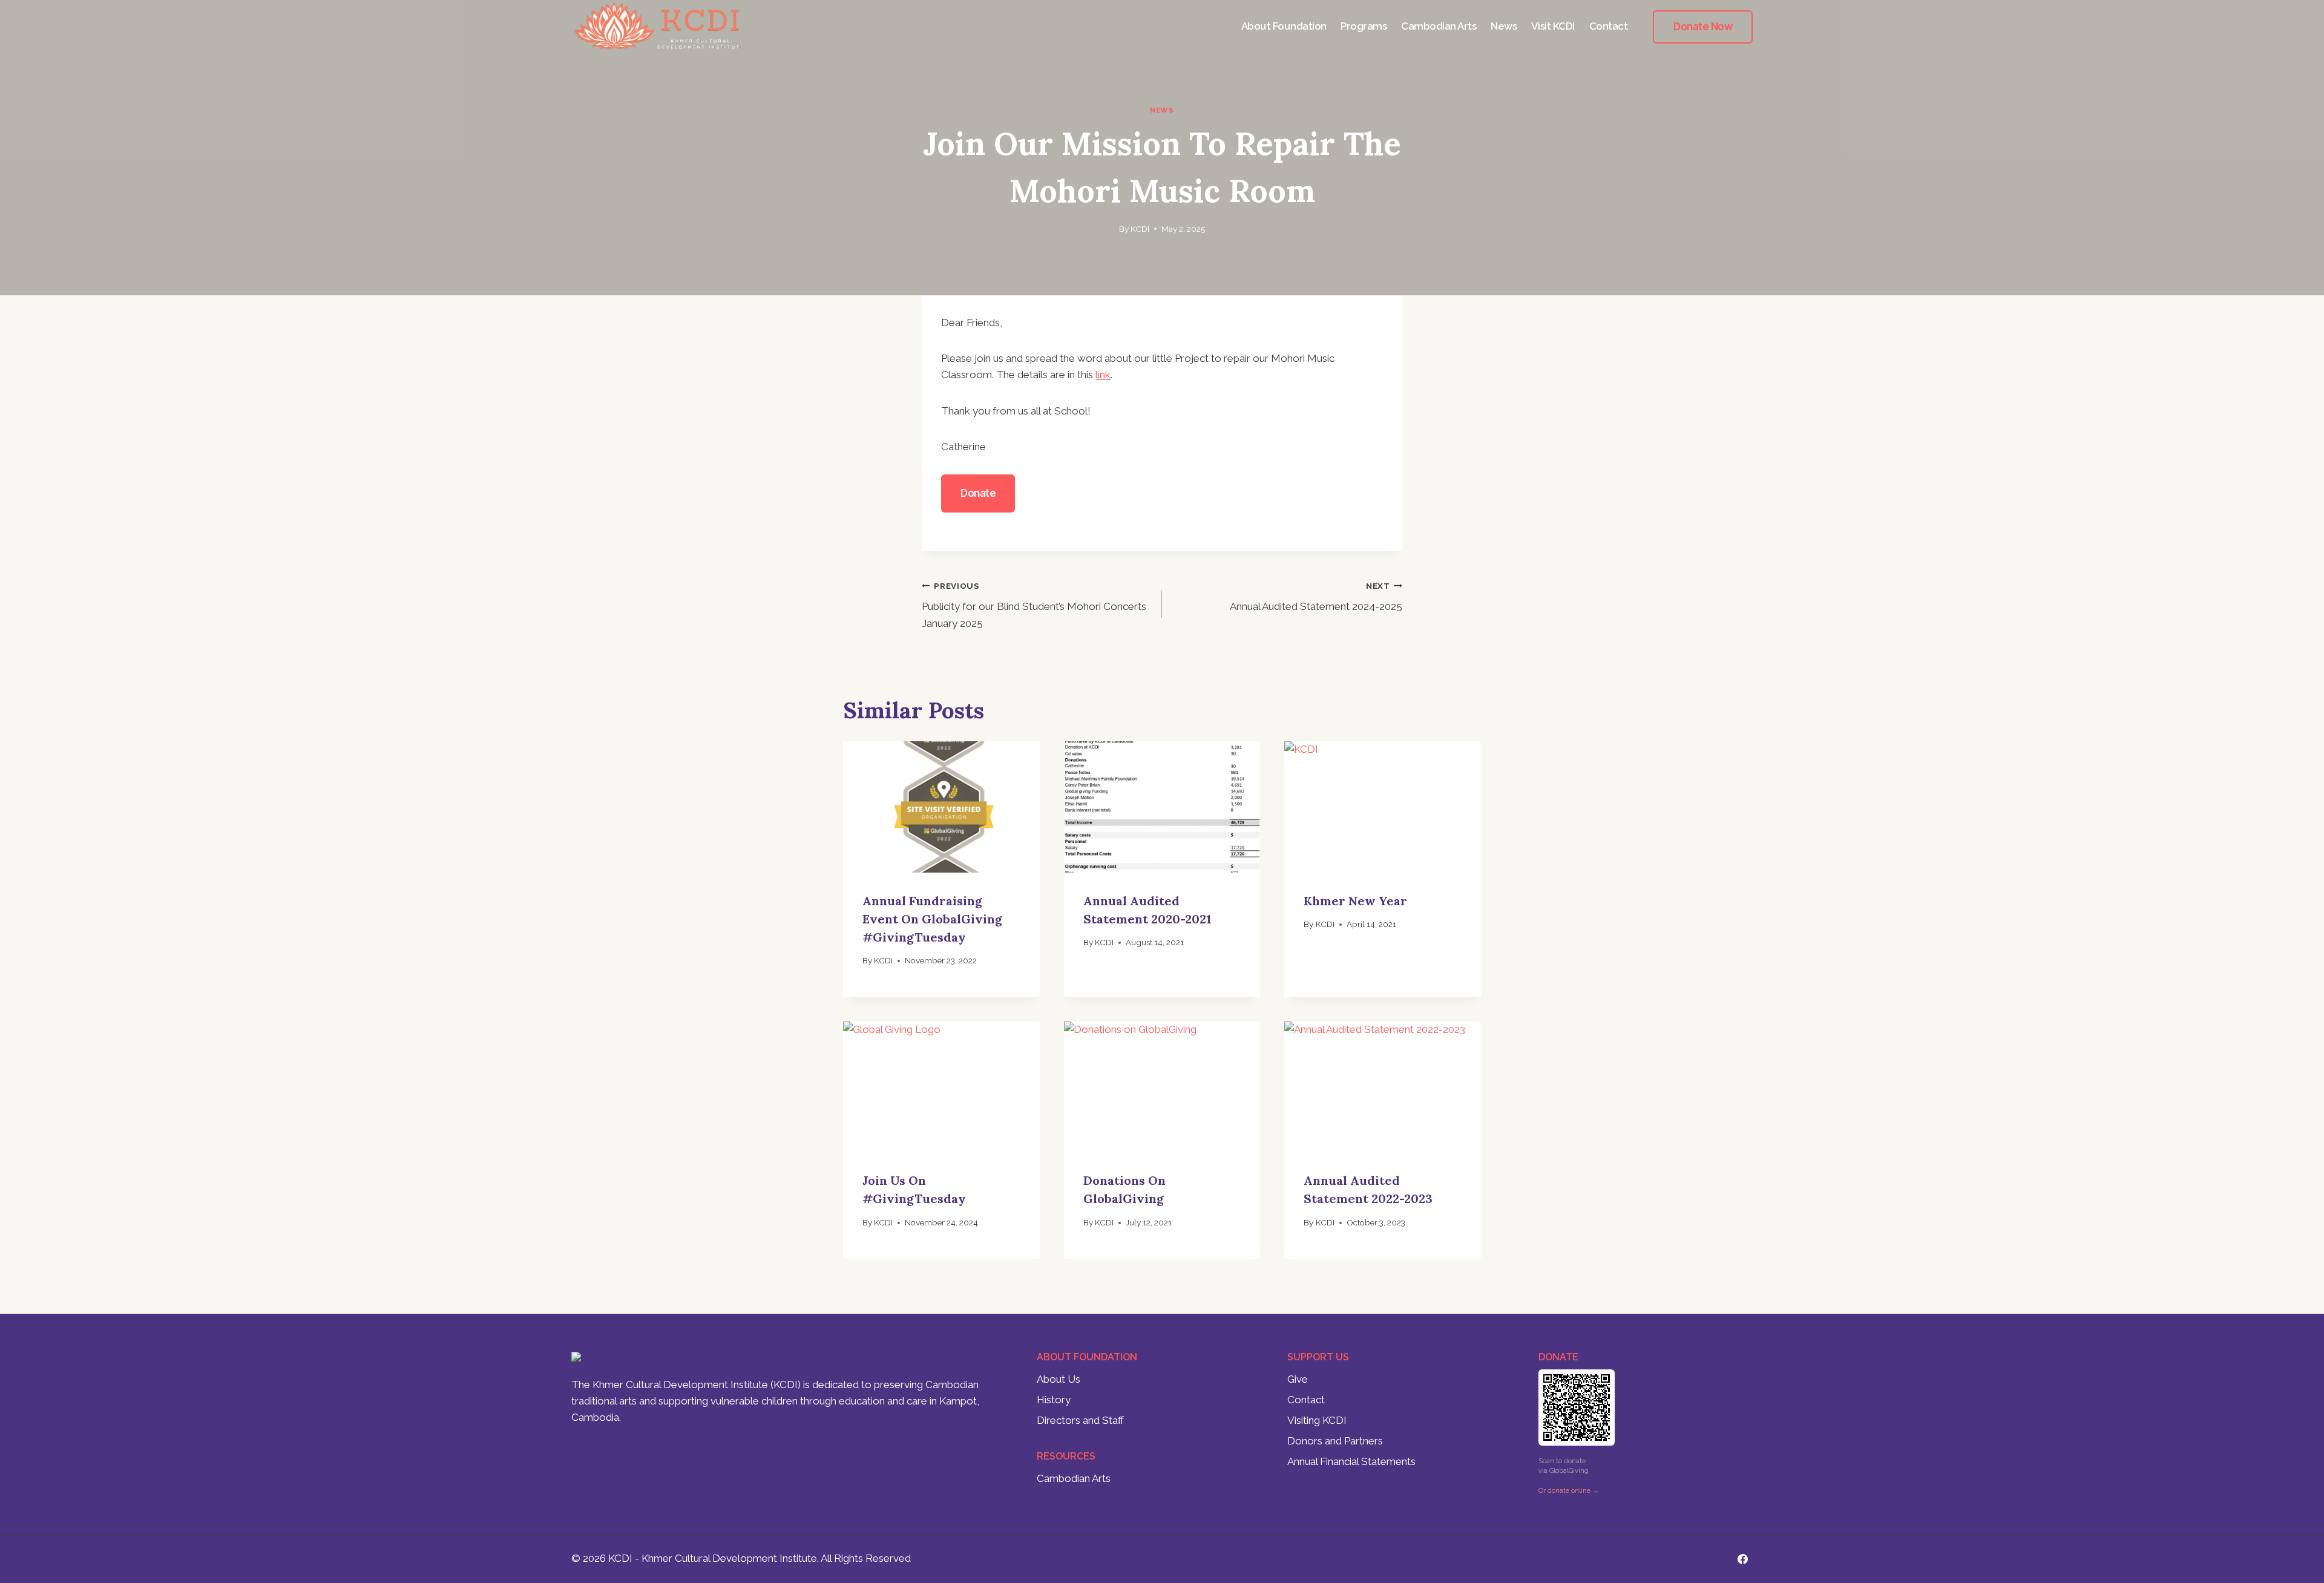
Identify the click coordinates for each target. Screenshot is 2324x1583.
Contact (1609, 26)
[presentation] (941, 807)
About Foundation (1284, 26)
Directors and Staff (1080, 1420)
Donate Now (1703, 27)
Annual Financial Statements (1351, 1461)
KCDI (1140, 229)
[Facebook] (1742, 1559)
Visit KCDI (1553, 26)
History (1054, 1400)
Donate (978, 493)
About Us (1059, 1379)
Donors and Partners (1335, 1441)
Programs (1364, 26)
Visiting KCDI (1317, 1420)
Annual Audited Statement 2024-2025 (1316, 597)
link (1103, 375)
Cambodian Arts (1439, 26)
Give (1298, 1379)
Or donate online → (1569, 1491)
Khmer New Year (1355, 901)
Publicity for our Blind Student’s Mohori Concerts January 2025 (1034, 605)
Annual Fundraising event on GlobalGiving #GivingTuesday (932, 919)
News (1504, 26)
